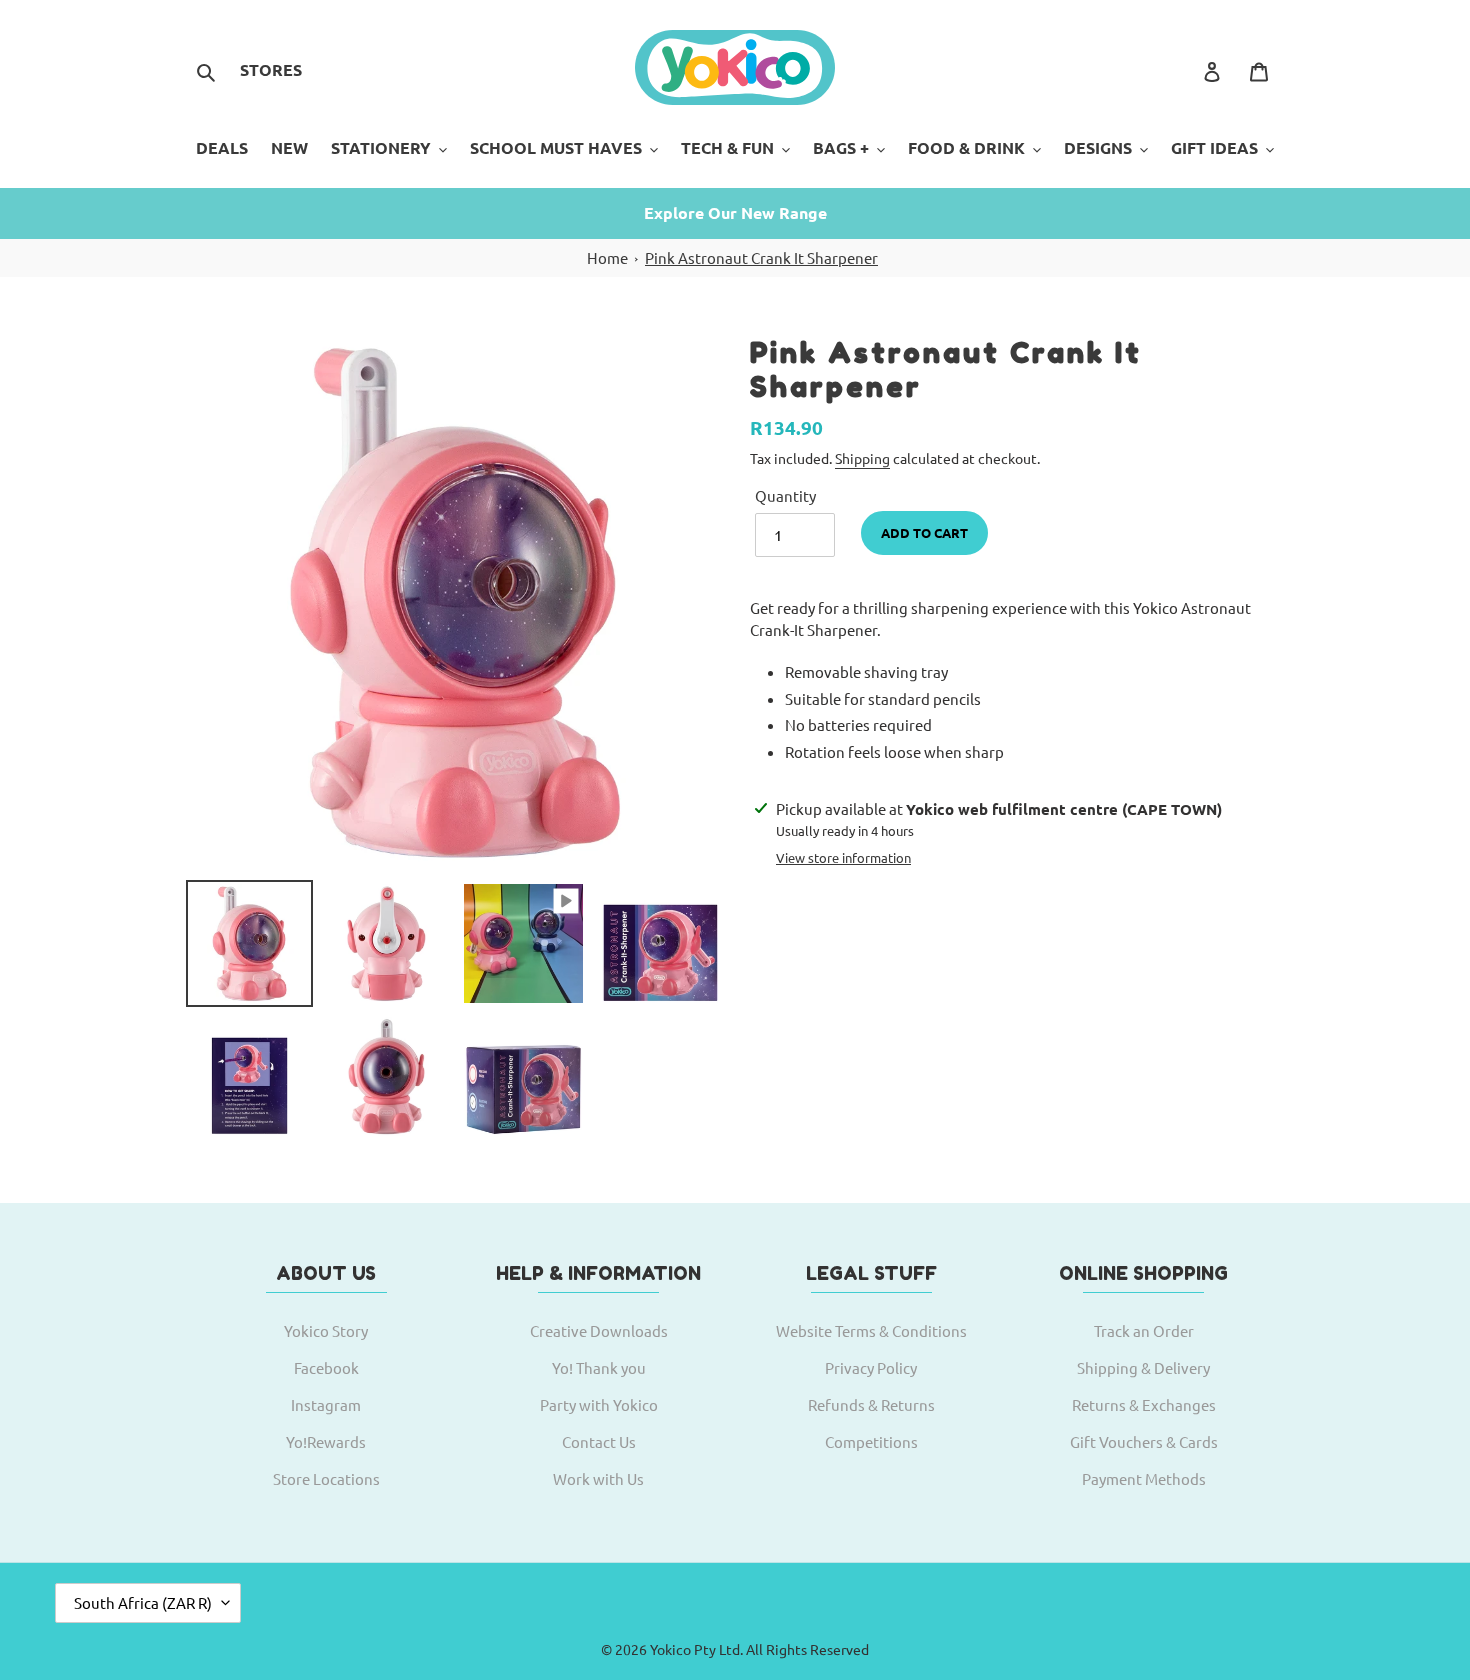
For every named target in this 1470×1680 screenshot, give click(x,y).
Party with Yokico (599, 1404)
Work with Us (598, 1478)
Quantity (785, 495)
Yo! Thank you (599, 1367)
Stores (271, 69)
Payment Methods (1144, 1478)
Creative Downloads (599, 1330)
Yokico (670, 1649)
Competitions (871, 1441)
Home (607, 257)
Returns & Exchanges (1144, 1404)
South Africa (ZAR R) (143, 1602)
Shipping (862, 458)
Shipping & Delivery (1143, 1367)
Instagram (326, 1404)
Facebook (326, 1367)
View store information (843, 857)
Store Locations (326, 1478)
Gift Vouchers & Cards (1144, 1441)
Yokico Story (326, 1330)
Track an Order (1144, 1330)
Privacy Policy (871, 1367)
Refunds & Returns (871, 1404)
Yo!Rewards (326, 1441)
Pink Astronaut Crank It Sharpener (761, 257)
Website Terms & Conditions (871, 1330)
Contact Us (599, 1441)
